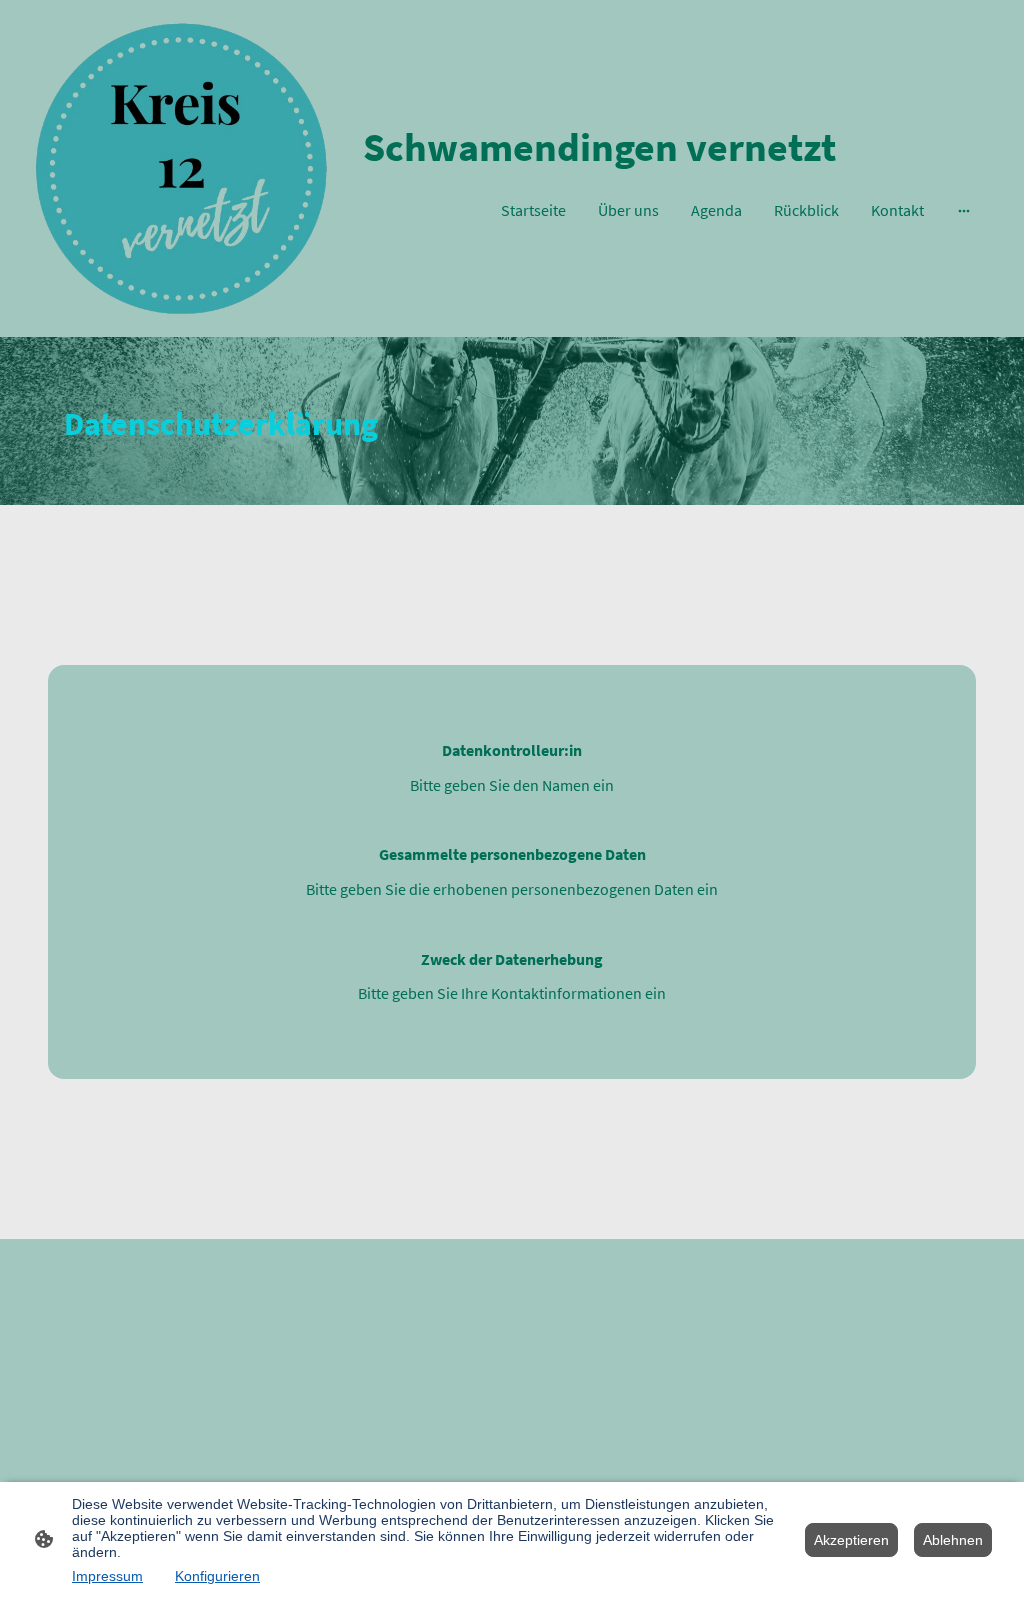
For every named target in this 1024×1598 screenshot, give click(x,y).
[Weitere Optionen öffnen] (964, 210)
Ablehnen (953, 1540)
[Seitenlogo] (181, 168)
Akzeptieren (851, 1540)
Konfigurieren (217, 1576)
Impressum (107, 1576)
